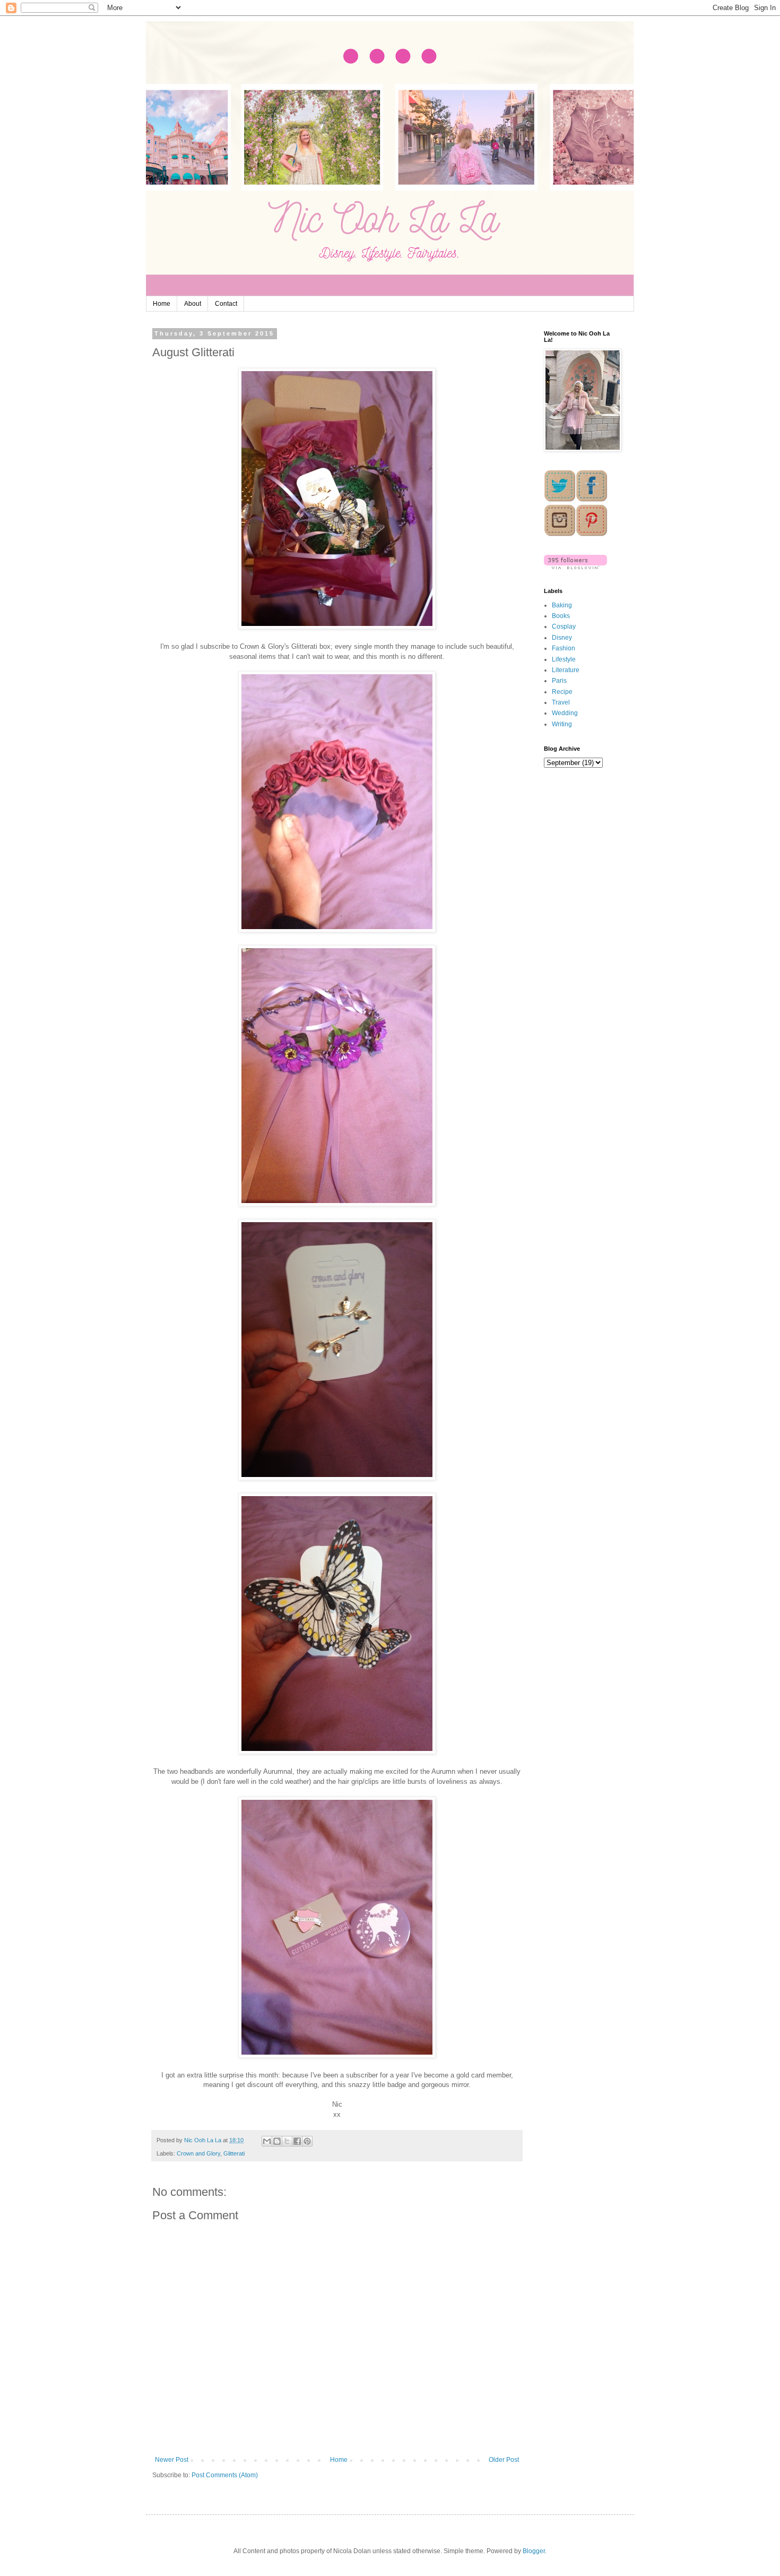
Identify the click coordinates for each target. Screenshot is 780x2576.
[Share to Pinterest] (307, 2141)
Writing (562, 724)
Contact (226, 304)
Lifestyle (564, 659)
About (193, 304)
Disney (562, 638)
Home (162, 304)
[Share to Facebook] (297, 2141)
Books (561, 616)
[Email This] (267, 2141)
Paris (559, 681)
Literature (566, 670)
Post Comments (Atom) (225, 2475)
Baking (562, 605)
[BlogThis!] (277, 2141)
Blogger (534, 2551)
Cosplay (564, 626)
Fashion (564, 648)
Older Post (504, 2460)
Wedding (565, 713)
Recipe (562, 692)
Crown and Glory (198, 2153)
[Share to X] (287, 2141)
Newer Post (172, 2460)
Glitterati (234, 2153)
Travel (561, 702)
